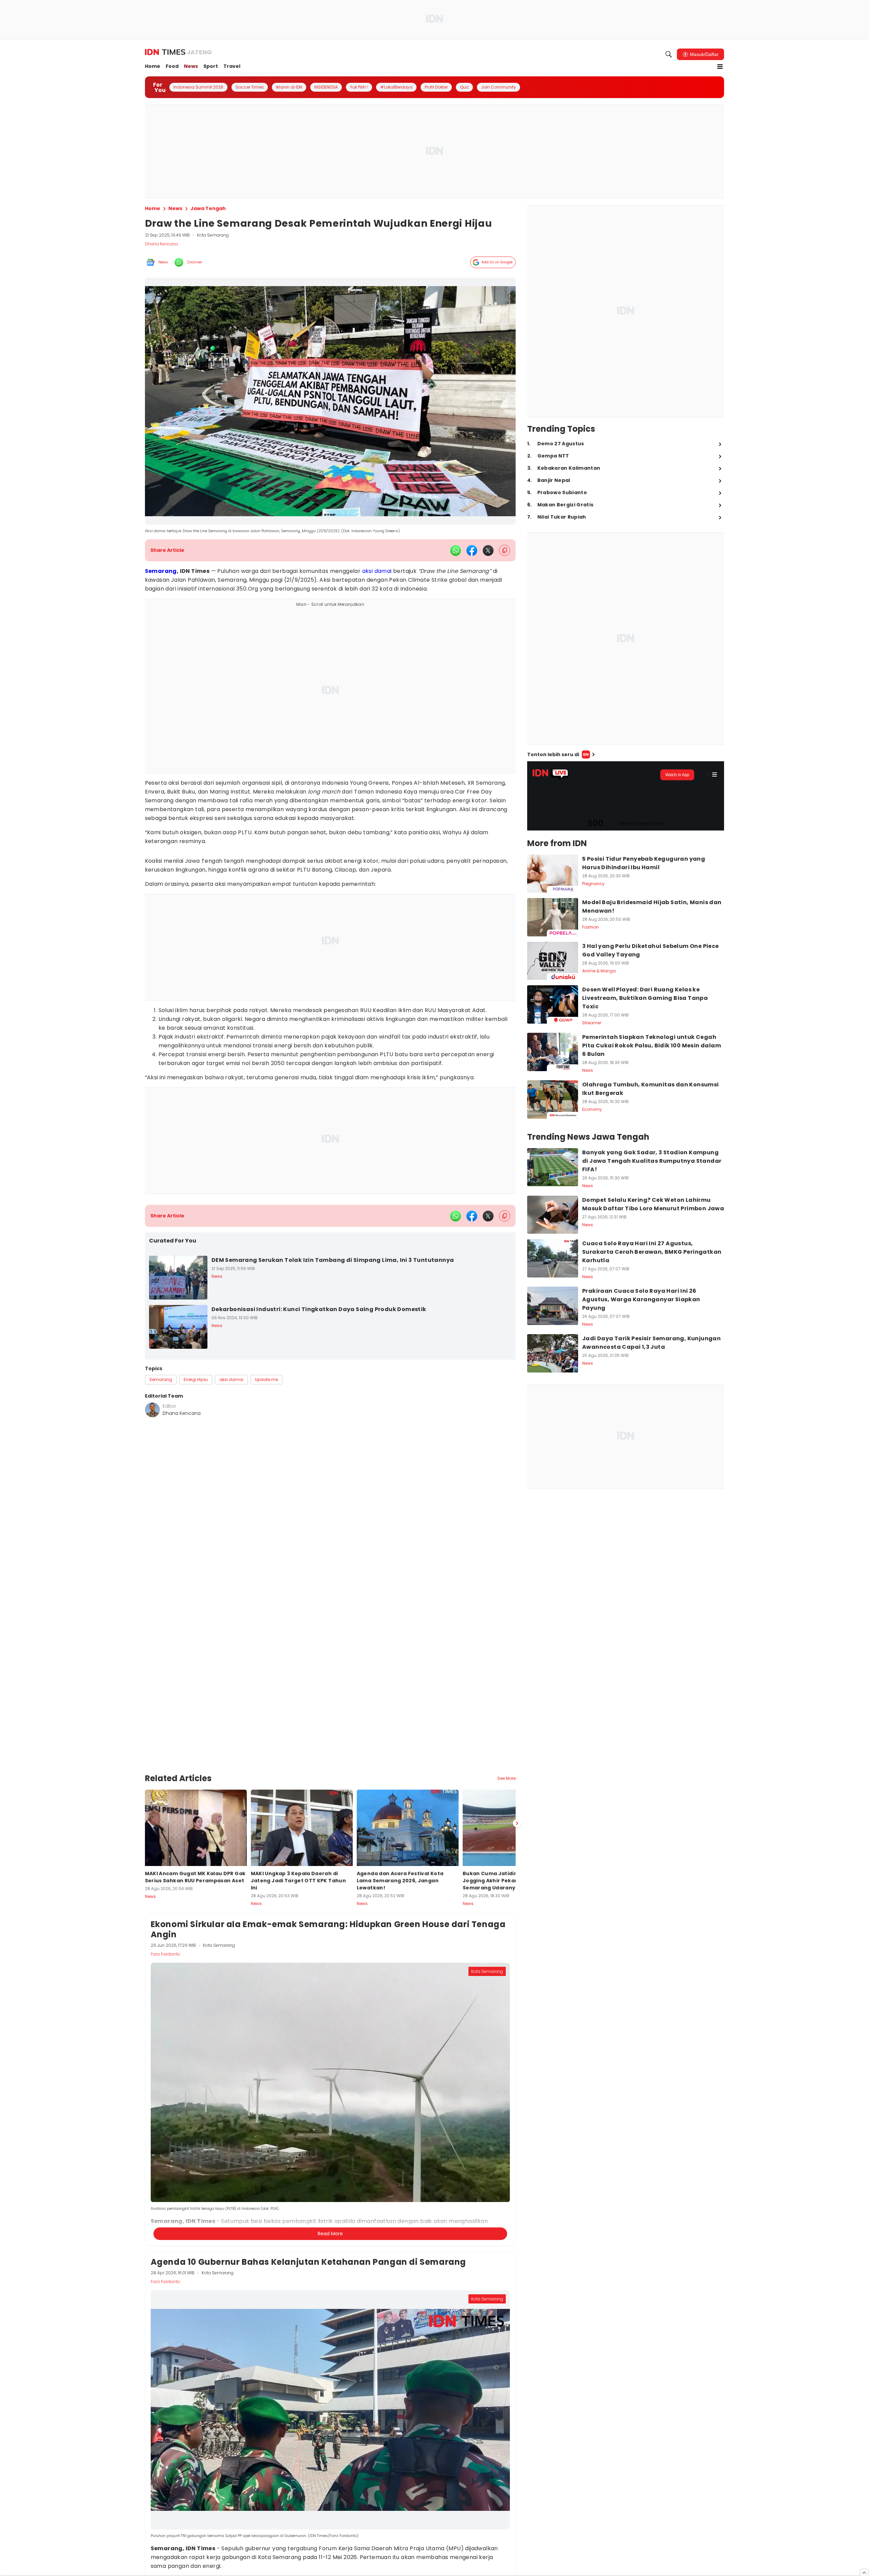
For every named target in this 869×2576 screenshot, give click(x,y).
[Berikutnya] (517, 1824)
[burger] (720, 67)
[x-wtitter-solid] (488, 550)
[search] (669, 54)
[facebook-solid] (472, 550)
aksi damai (377, 571)
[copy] (505, 550)
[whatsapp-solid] (456, 550)
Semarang (161, 571)
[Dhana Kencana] (152, 1410)
